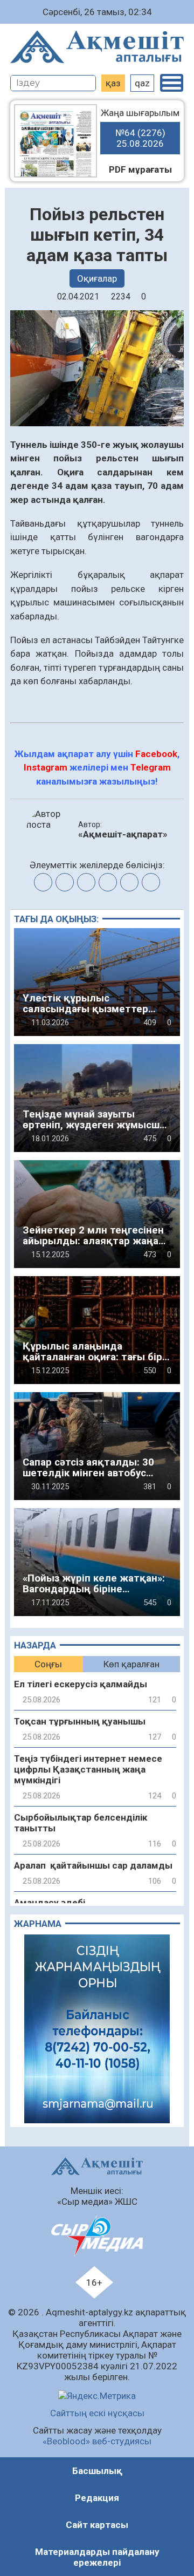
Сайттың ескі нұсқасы (97, 2413)
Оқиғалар (97, 278)
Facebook (156, 754)
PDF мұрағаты (140, 169)
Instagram (46, 767)
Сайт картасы (97, 2525)
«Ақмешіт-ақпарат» (123, 834)
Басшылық (97, 2471)
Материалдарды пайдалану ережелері (97, 2557)
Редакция (97, 2498)
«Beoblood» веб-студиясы (97, 2441)
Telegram (151, 767)
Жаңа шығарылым (140, 128)
